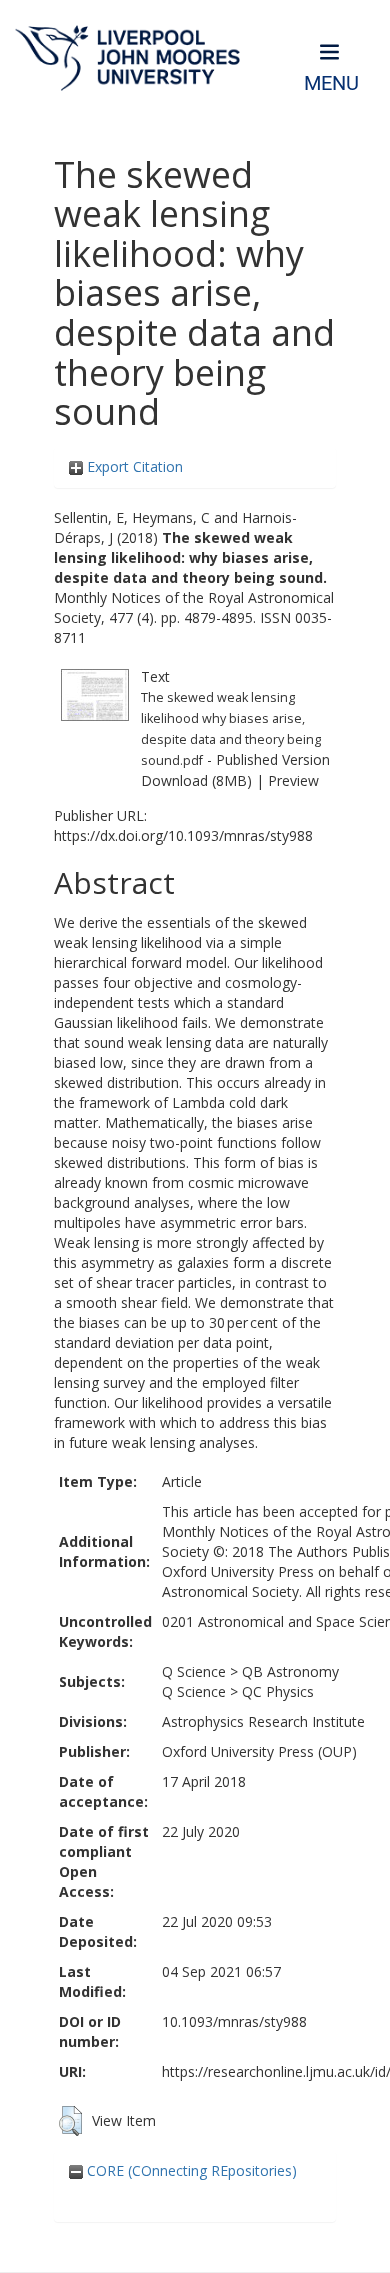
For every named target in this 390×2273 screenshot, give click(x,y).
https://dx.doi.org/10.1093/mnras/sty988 (183, 835)
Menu (331, 83)
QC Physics (278, 1691)
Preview (293, 780)
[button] (70, 2121)
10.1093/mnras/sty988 (234, 2021)
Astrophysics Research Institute (263, 1721)
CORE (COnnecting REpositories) (190, 2170)
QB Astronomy (290, 1671)
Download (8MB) (196, 780)
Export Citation (133, 466)
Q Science (194, 1671)
